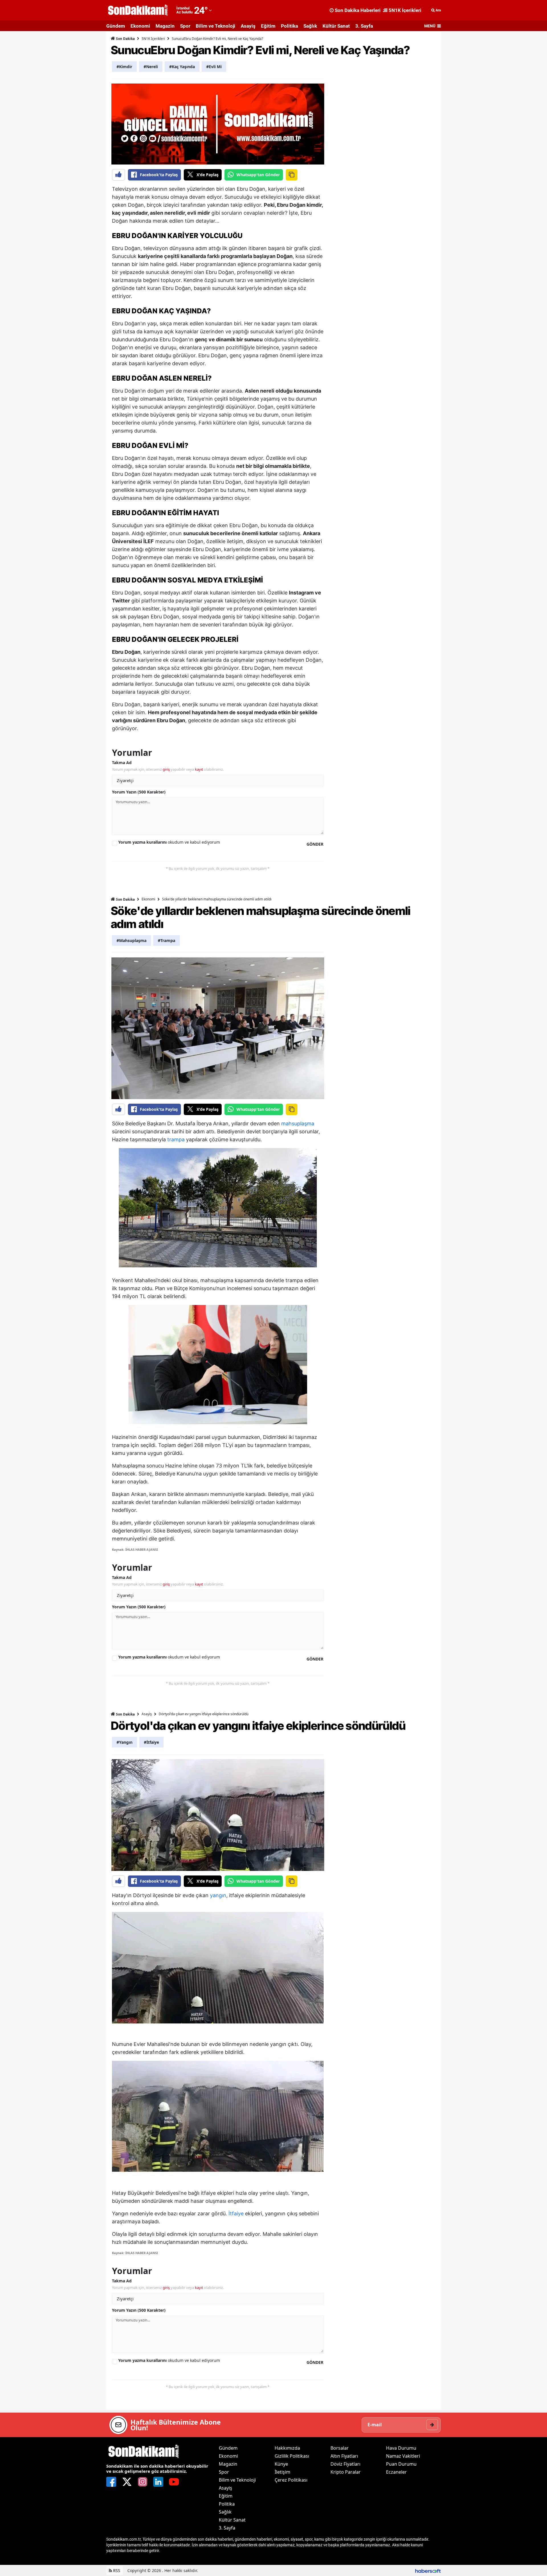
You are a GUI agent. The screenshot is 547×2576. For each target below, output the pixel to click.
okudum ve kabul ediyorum (169, 842)
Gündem (116, 26)
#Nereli (151, 67)
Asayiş (248, 26)
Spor (185, 26)
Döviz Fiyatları (345, 2464)
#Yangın (124, 1742)
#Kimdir (124, 67)
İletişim (282, 2472)
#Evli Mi (214, 67)
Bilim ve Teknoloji (216, 26)
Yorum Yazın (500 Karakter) (139, 792)
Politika (289, 26)
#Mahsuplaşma (131, 940)
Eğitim (268, 26)
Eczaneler (396, 2472)
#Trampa (167, 940)
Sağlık (310, 26)
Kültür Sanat (336, 26)
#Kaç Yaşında (182, 67)
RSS (116, 2570)
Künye (281, 2464)
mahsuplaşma (298, 1123)
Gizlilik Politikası (292, 2456)
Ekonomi (140, 26)
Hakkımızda (287, 2448)
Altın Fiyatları (344, 2456)
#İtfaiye (151, 1742)
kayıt (199, 769)
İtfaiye (236, 2213)
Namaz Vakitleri (403, 2456)
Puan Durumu (401, 2464)
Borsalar (340, 2448)
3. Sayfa (364, 26)
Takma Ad (122, 763)
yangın (218, 1895)
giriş (166, 769)
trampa (176, 1139)
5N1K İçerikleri (153, 39)
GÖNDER (315, 844)
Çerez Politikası (291, 2480)
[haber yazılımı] (428, 2570)
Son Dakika (125, 39)
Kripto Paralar (346, 2472)
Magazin (165, 26)
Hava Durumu (401, 2448)
